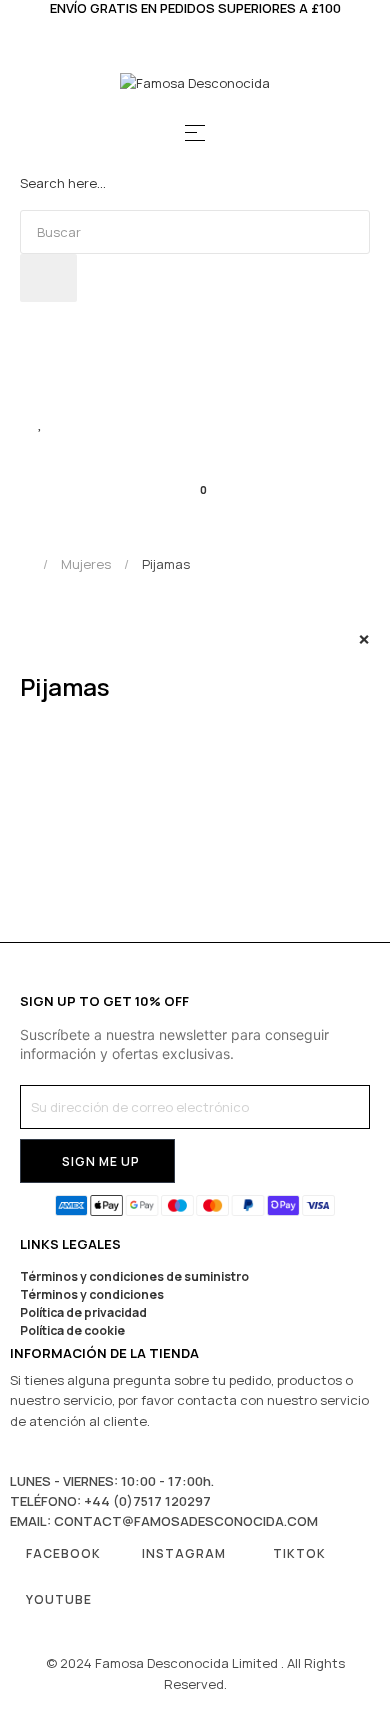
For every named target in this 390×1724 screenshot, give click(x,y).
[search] (48, 278)
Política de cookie (72, 1330)
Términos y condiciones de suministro (134, 1276)
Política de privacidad (83, 1312)
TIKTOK (299, 1553)
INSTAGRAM (184, 1553)
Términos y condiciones (92, 1294)
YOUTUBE (59, 1599)
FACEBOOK (63, 1553)
